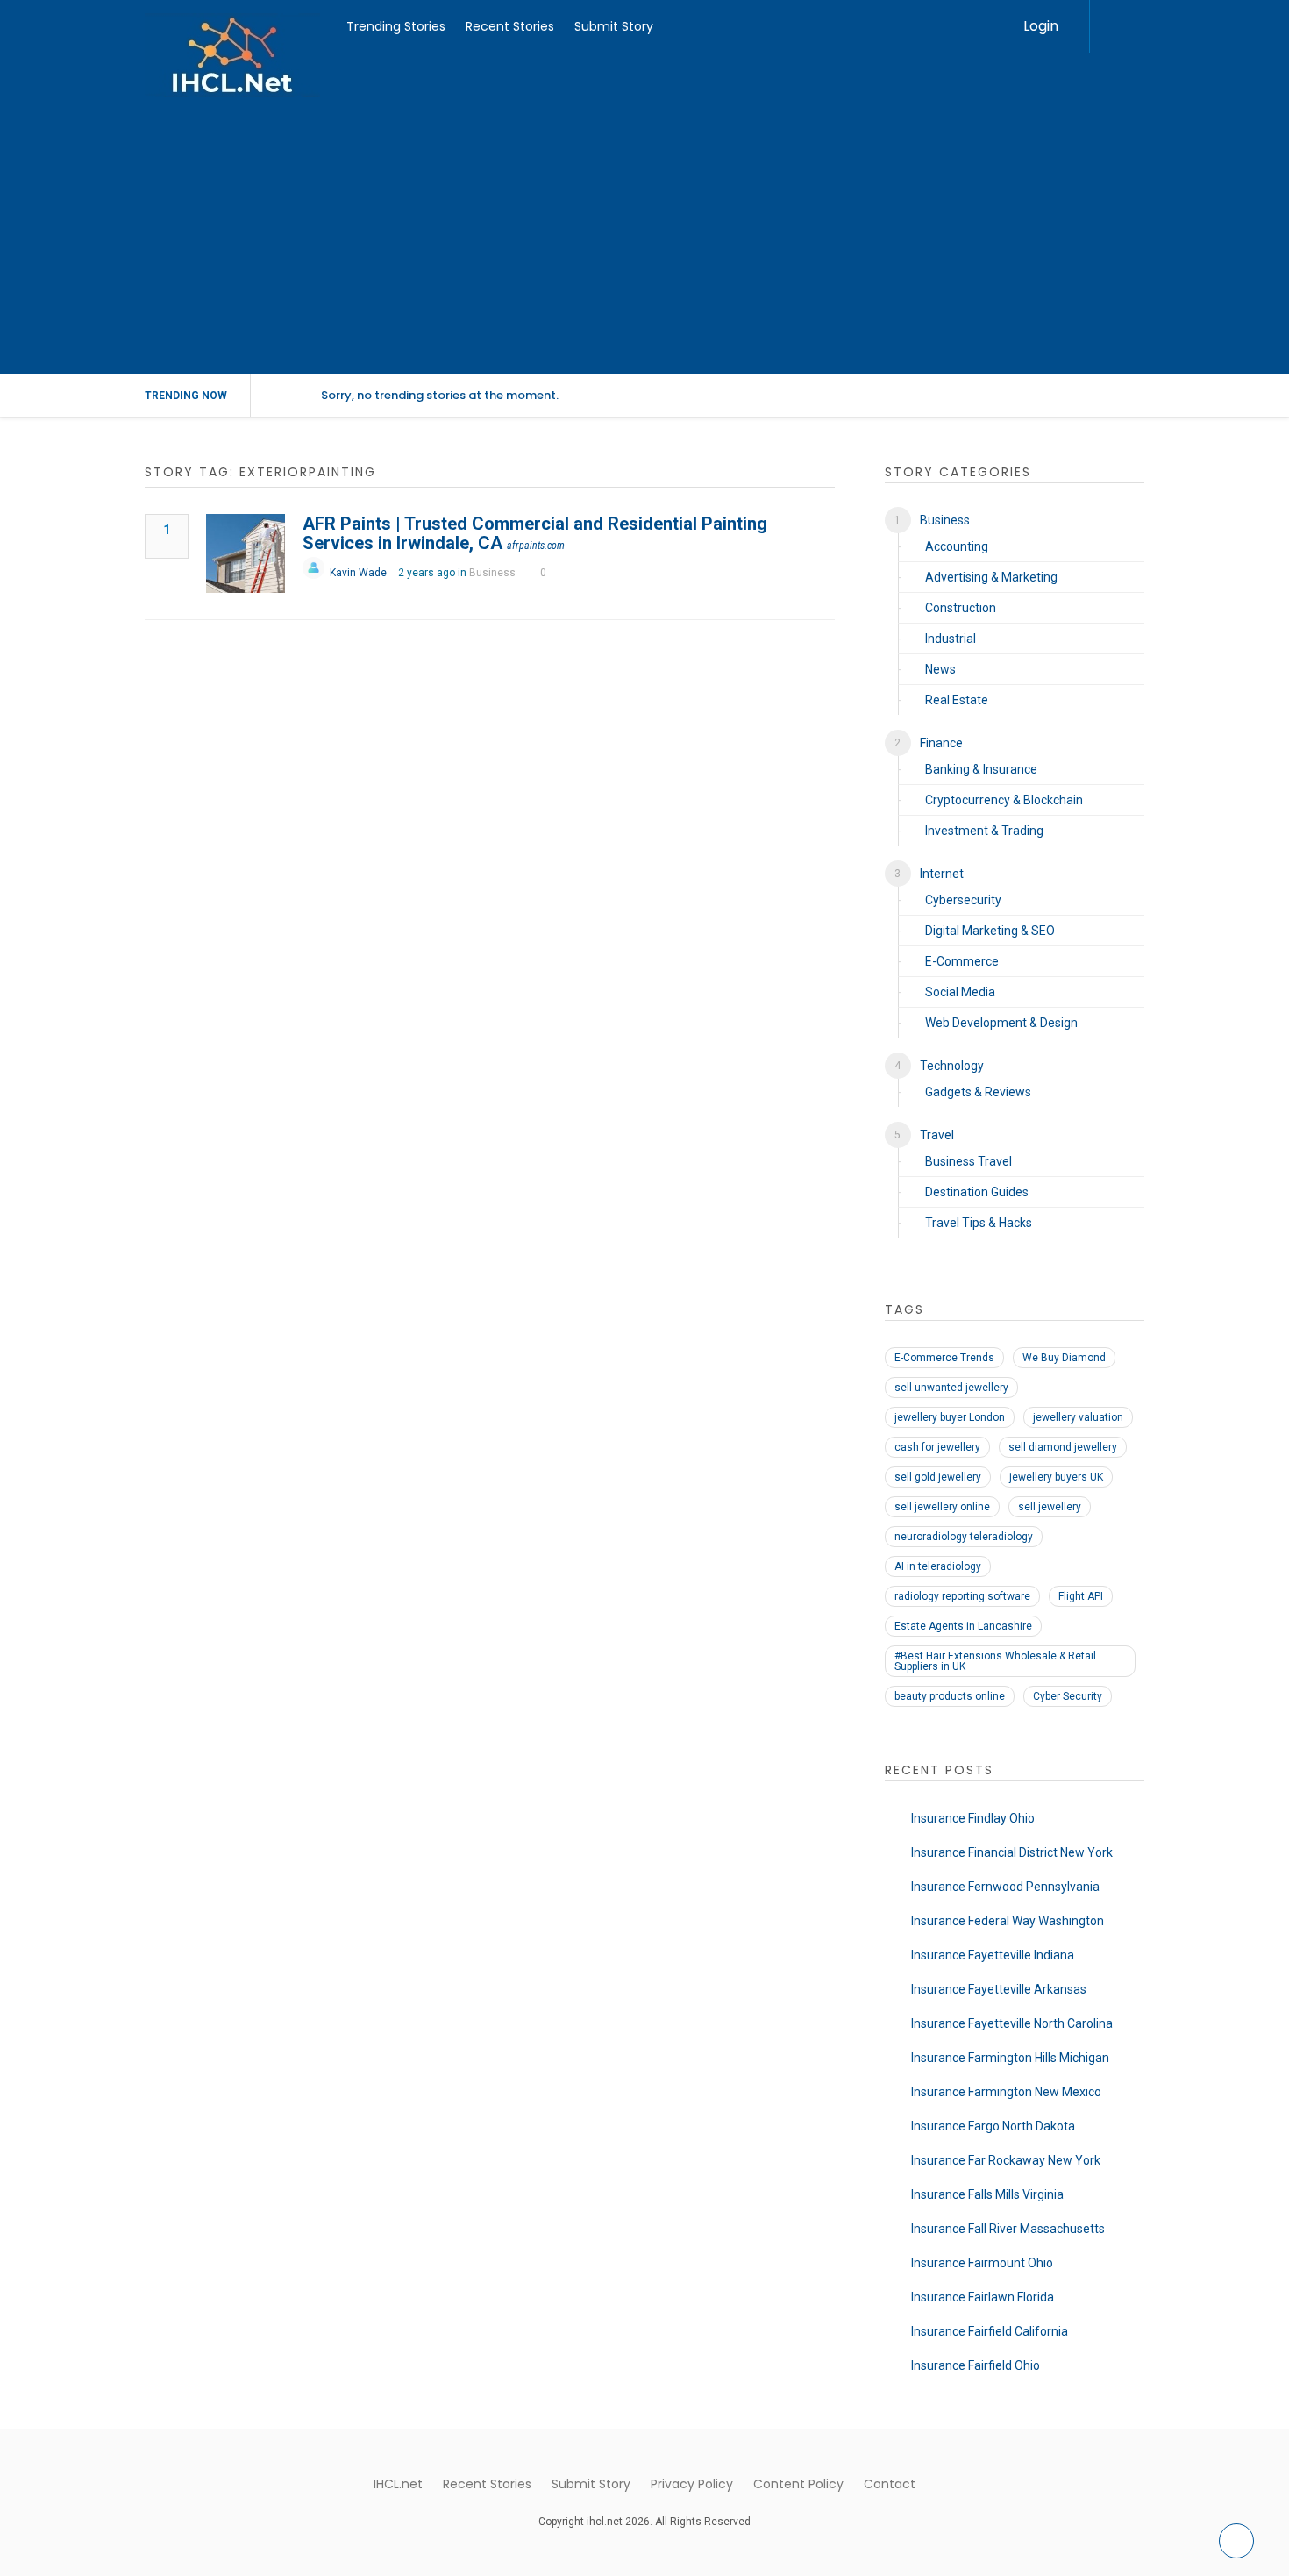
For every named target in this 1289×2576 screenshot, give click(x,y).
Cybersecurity (963, 900)
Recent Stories (510, 26)
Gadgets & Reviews (978, 1092)
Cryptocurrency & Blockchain (1004, 800)
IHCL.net (398, 2484)
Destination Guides (977, 1192)
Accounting (957, 546)
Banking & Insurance (981, 769)
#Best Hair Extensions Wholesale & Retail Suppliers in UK (995, 1661)
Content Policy (798, 2484)
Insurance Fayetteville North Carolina (1012, 2023)
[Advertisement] (644, 242)
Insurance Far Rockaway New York (1006, 2160)
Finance (941, 743)
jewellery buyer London (950, 1417)
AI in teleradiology (938, 1566)
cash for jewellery (937, 1447)
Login (1041, 26)
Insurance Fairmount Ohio (982, 2263)
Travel (937, 1135)
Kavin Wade (358, 573)
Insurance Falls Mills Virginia (987, 2194)
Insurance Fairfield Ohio (976, 2365)
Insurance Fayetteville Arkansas (999, 1989)
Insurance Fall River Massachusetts (1008, 2229)
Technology (952, 1066)
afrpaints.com (536, 546)
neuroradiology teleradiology (964, 1537)
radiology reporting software (962, 1596)
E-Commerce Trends (944, 1358)
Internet (942, 874)
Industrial (951, 639)
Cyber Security (1068, 1696)
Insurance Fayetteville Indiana (993, 1955)
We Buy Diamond (1064, 1358)
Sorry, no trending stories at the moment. (440, 395)
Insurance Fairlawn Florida (983, 2297)
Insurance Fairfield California (990, 2331)
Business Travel (969, 1161)
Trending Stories (396, 26)
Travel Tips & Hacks (979, 1223)
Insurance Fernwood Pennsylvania (1005, 1887)
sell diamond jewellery (1063, 1447)
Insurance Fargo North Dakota (993, 2126)
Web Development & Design (1001, 1023)
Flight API (1081, 1596)
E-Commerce (962, 961)
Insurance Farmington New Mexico (1006, 2092)
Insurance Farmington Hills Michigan (1010, 2058)
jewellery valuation (1078, 1417)
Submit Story (614, 26)
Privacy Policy (692, 2484)
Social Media (960, 992)
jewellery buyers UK (1056, 1477)
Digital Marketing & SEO (990, 931)
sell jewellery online (942, 1507)
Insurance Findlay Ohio (973, 1818)
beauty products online (950, 1696)
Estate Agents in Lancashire (963, 1626)
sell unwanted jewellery (951, 1388)
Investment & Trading (984, 831)
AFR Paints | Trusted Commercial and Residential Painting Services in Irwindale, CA (535, 533)
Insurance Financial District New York (1012, 1852)
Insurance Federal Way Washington (1008, 1921)
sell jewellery (1050, 1507)
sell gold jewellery (938, 1477)
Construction (961, 608)
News (940, 669)
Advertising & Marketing (991, 577)
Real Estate (957, 700)
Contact (890, 2484)
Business (492, 573)
